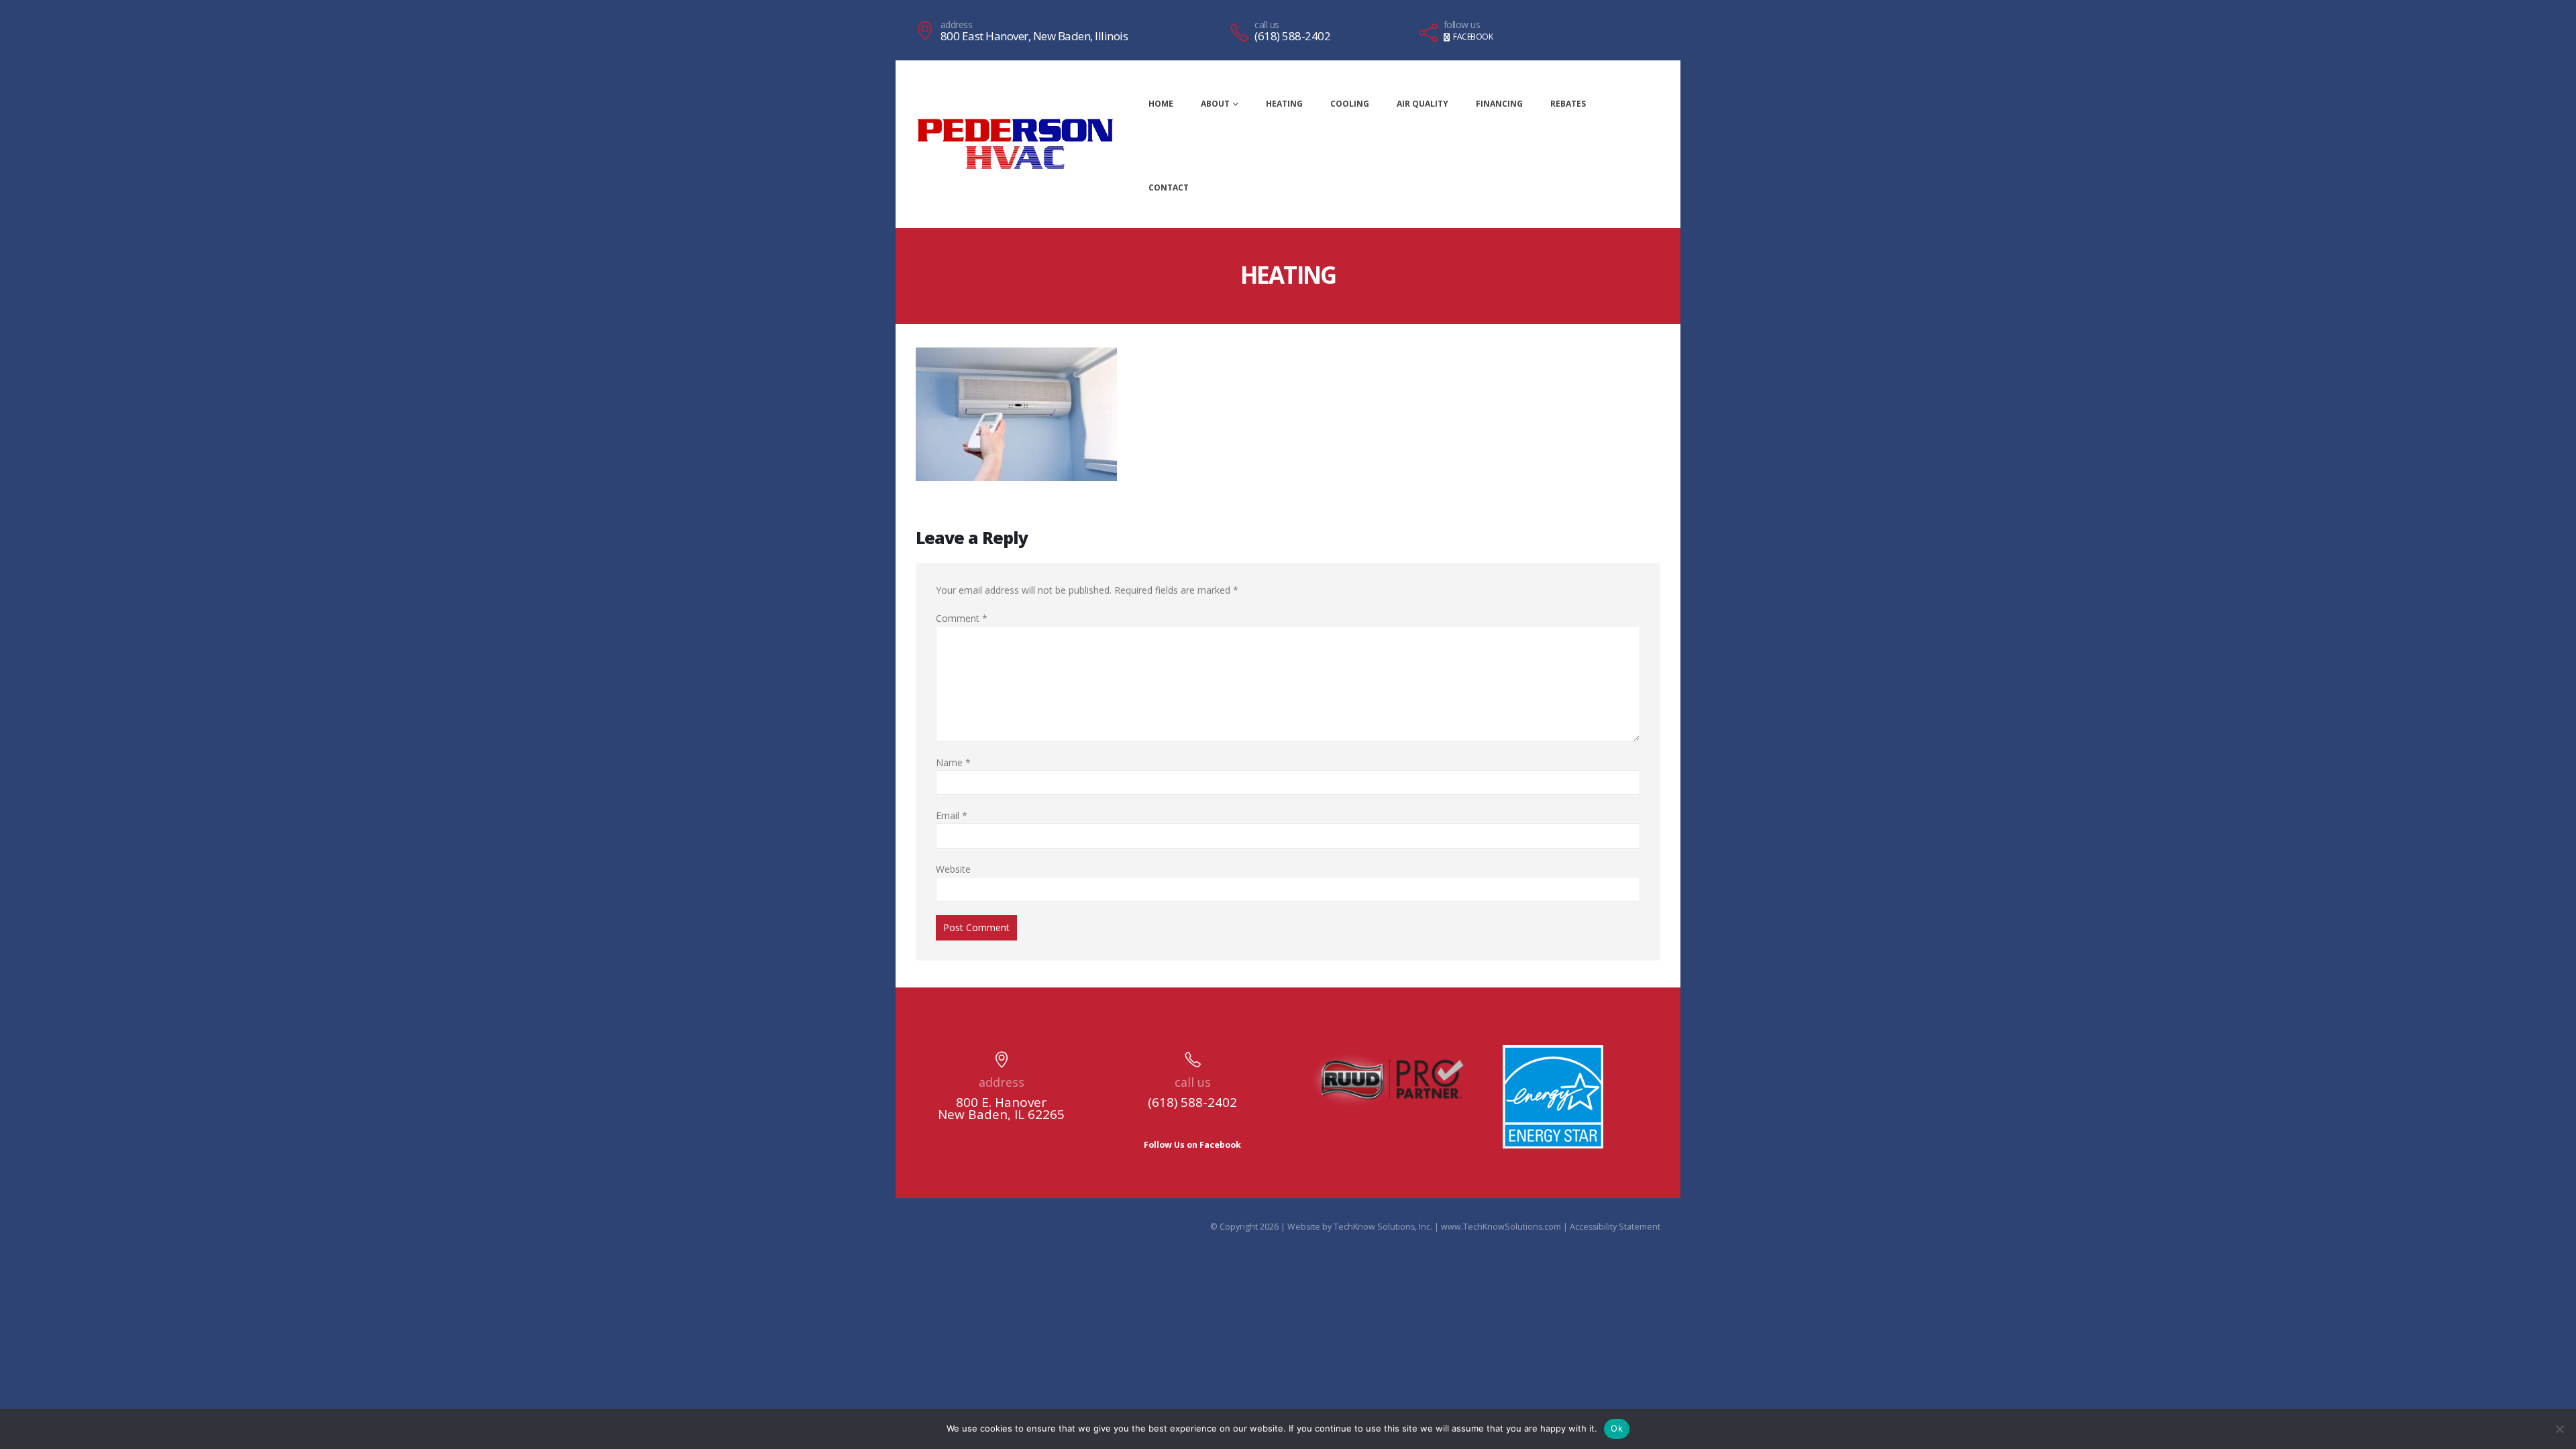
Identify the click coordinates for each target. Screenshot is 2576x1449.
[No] (2559, 1429)
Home (1161, 104)
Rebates (1568, 104)
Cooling (1350, 104)
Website (953, 869)
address (957, 25)
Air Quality (1423, 104)
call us (1267, 25)
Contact (1169, 187)
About (1215, 104)
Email (952, 815)
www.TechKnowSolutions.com (1501, 1227)
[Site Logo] (1015, 144)
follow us (1462, 25)
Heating (1284, 104)
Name (953, 762)
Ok (1617, 1428)
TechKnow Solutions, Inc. (1383, 1227)
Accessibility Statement (1615, 1227)
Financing (1499, 104)
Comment (962, 618)
